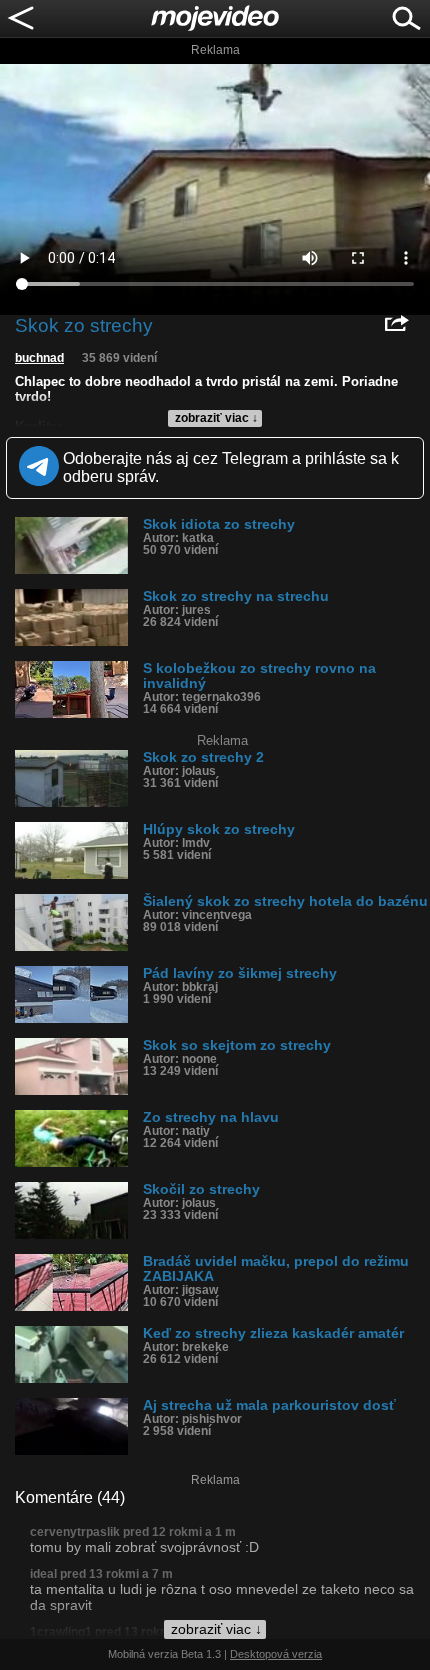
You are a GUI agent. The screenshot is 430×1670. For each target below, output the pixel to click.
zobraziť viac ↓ (216, 418)
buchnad (39, 358)
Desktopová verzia (276, 1654)
